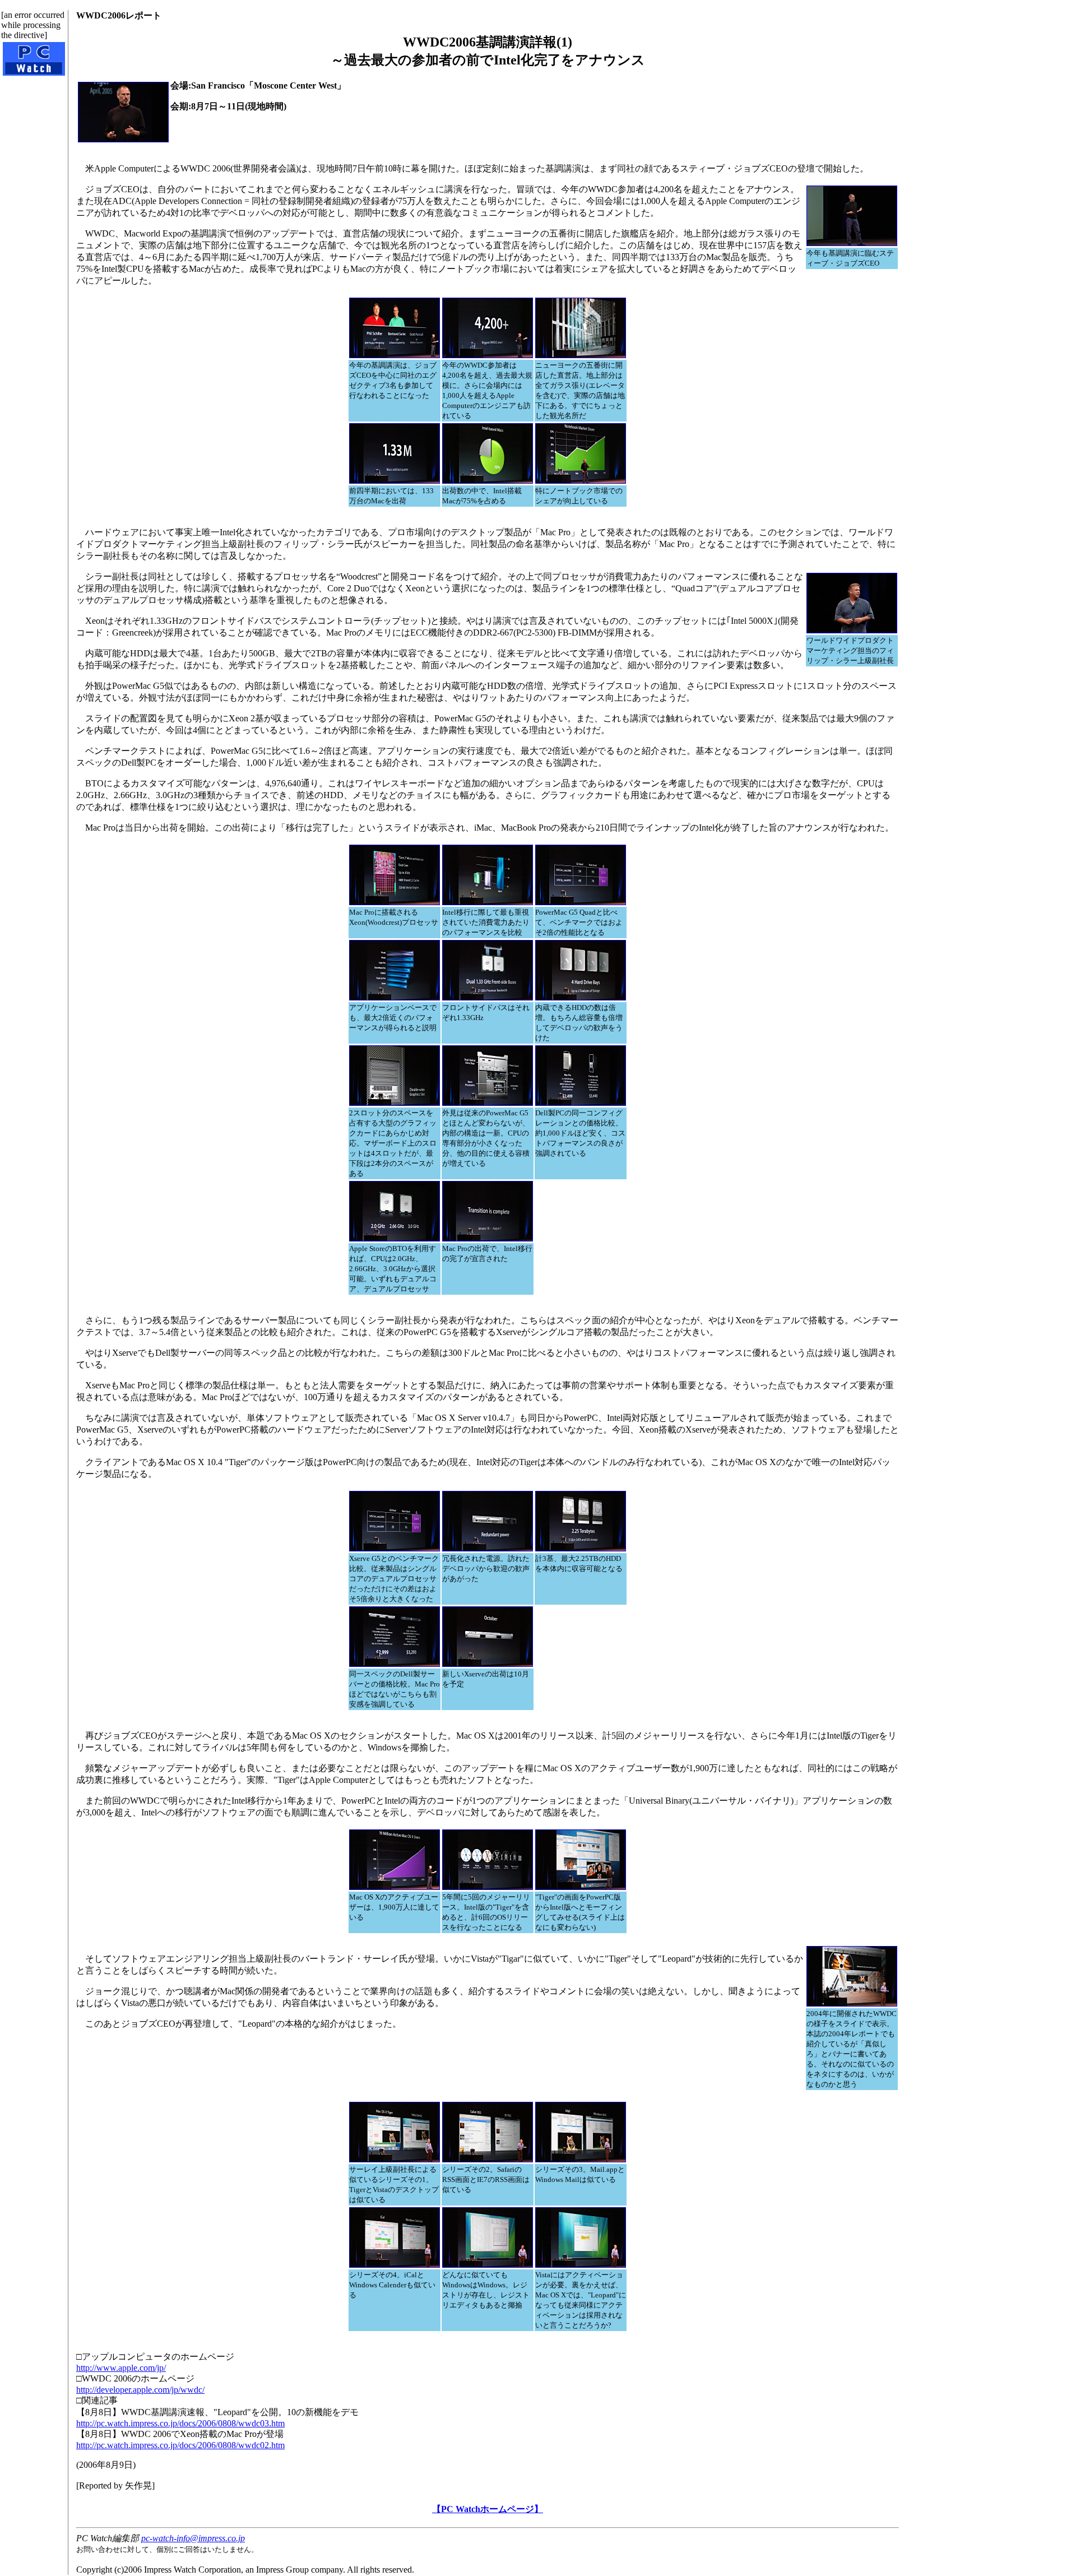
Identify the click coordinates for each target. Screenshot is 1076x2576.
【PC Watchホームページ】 (488, 2509)
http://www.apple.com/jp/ (121, 2368)
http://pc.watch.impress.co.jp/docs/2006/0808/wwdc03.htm (180, 2423)
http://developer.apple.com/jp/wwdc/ (140, 2390)
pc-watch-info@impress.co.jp (193, 2538)
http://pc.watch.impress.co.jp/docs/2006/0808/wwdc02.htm (180, 2445)
